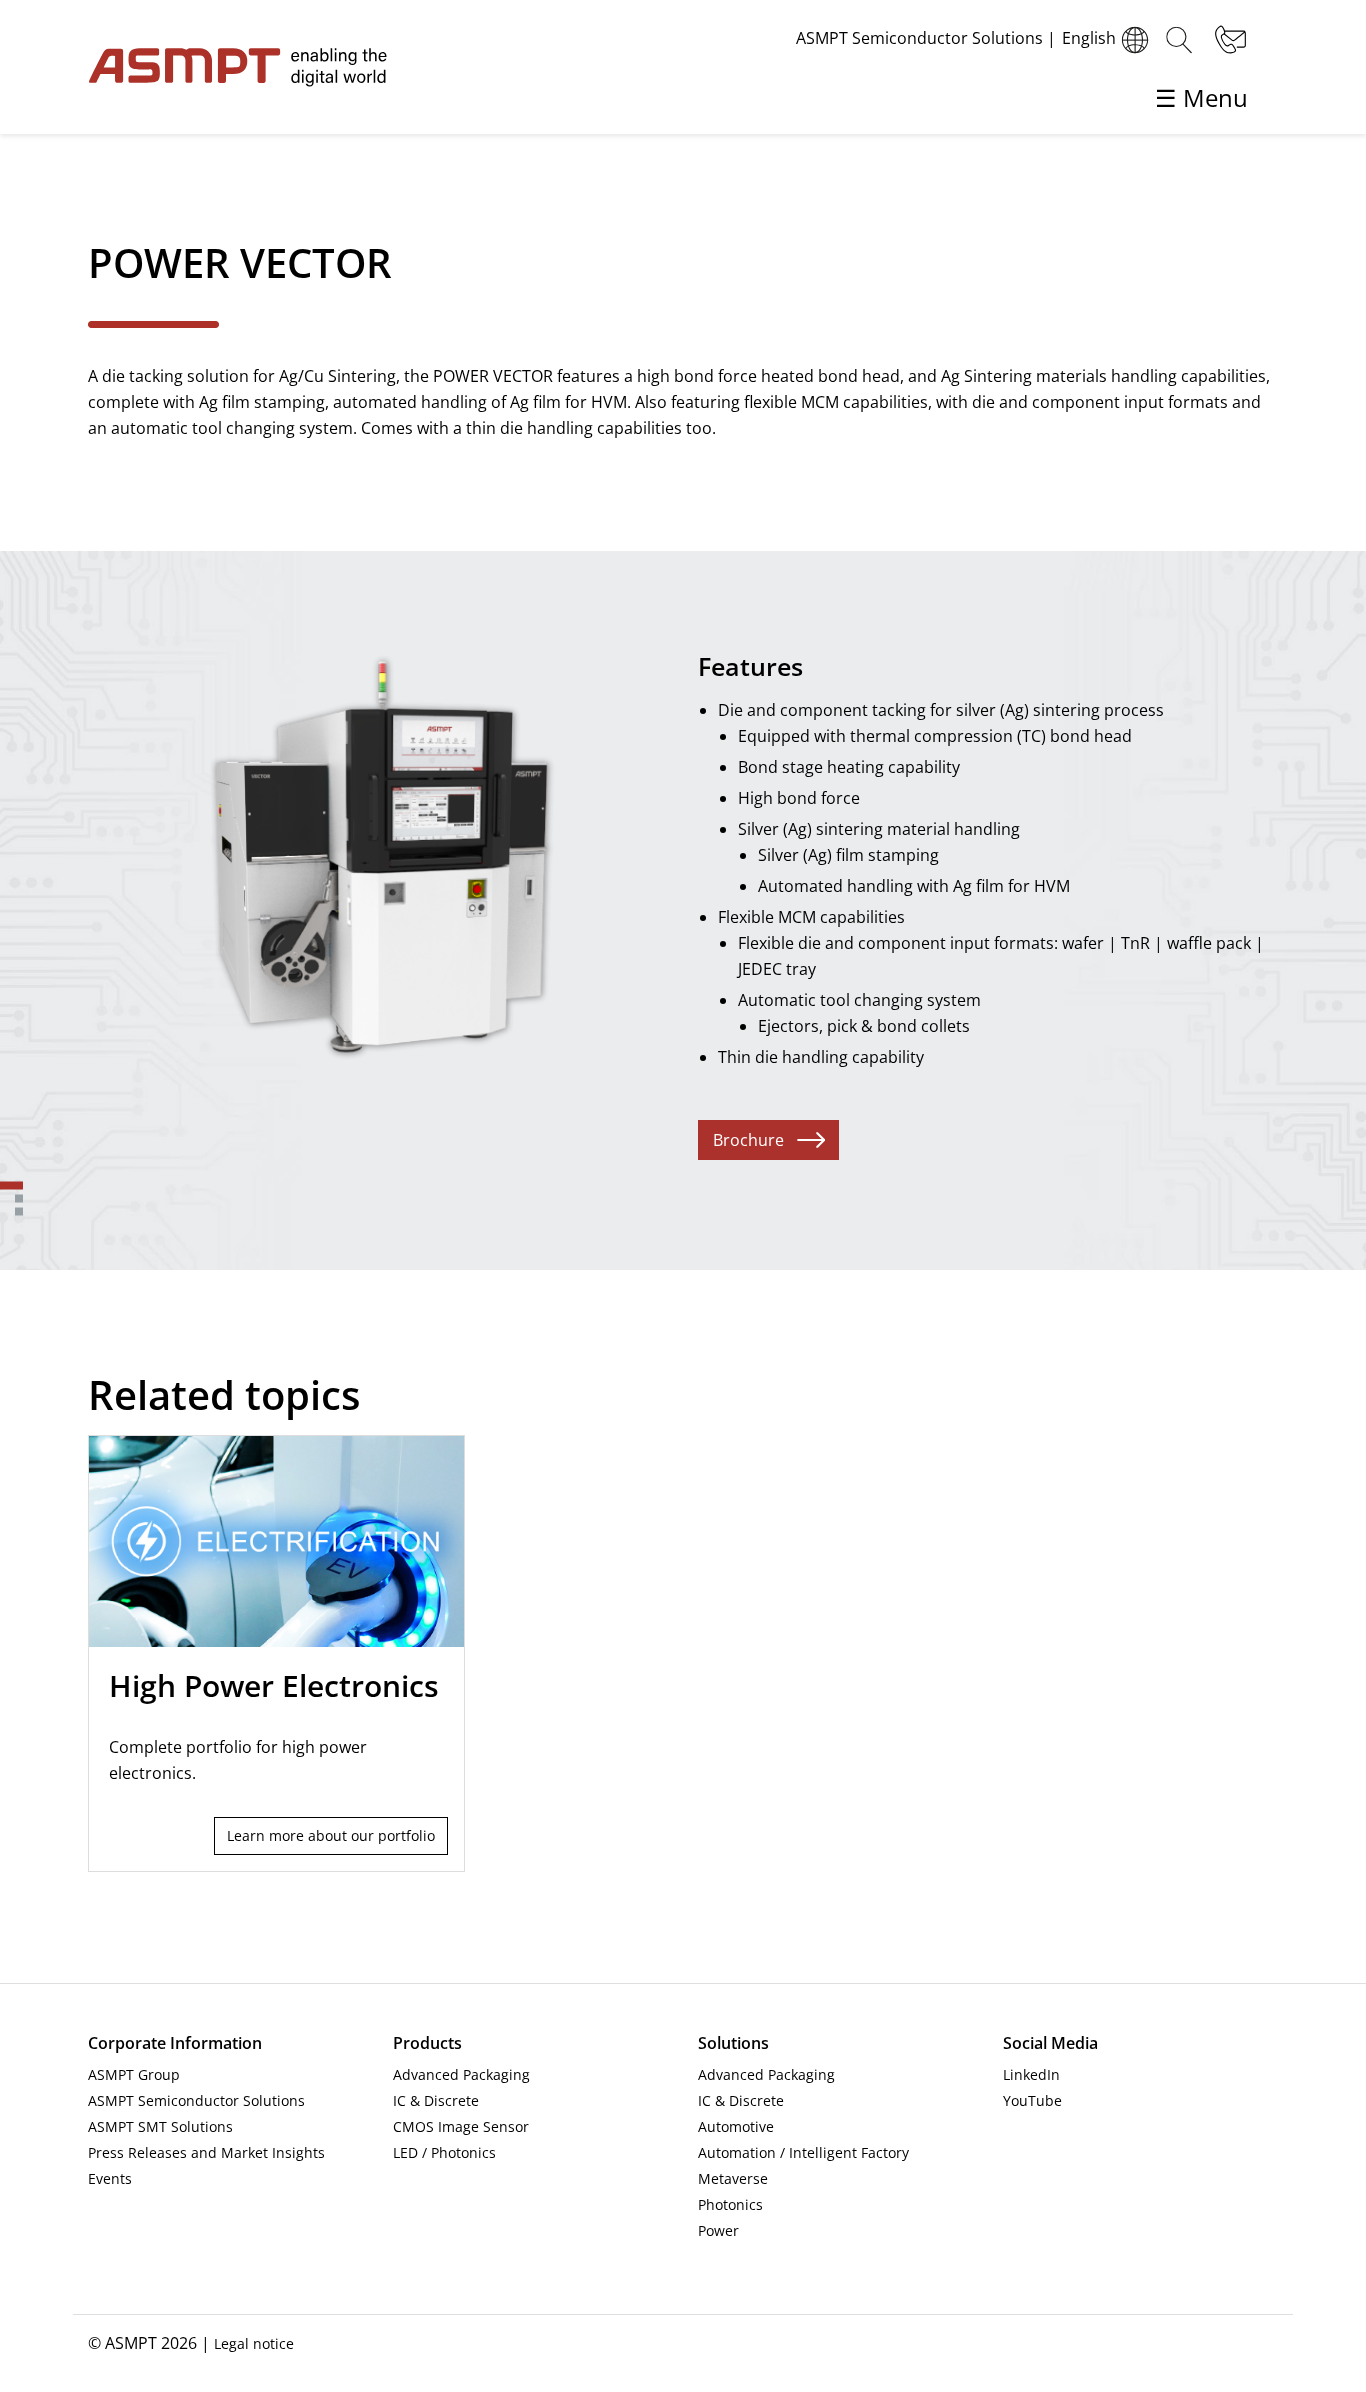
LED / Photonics (444, 2152)
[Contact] (1228, 40)
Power (718, 2230)
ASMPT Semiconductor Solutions (196, 2100)
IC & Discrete (436, 2100)
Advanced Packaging (461, 2074)
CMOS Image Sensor (461, 2126)
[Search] (1179, 40)
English (1089, 38)
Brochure (748, 1140)
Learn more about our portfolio (331, 1835)
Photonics (730, 2204)
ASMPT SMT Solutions (160, 2126)
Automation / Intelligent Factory (803, 2152)
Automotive (736, 2126)
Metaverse (733, 2178)
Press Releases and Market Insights (206, 2152)
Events (110, 2178)
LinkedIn (1031, 2074)
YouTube (1032, 2100)
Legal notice (254, 2343)
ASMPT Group (134, 2074)
